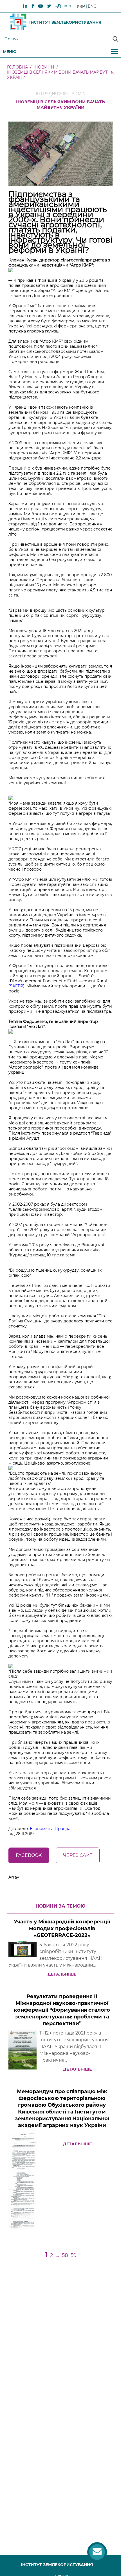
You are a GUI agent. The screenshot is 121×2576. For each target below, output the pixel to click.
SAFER (16, 986)
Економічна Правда (50, 1829)
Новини (44, 67)
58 (65, 2255)
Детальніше (62, 1974)
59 (74, 2255)
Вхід (67, 6)
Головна (17, 67)
